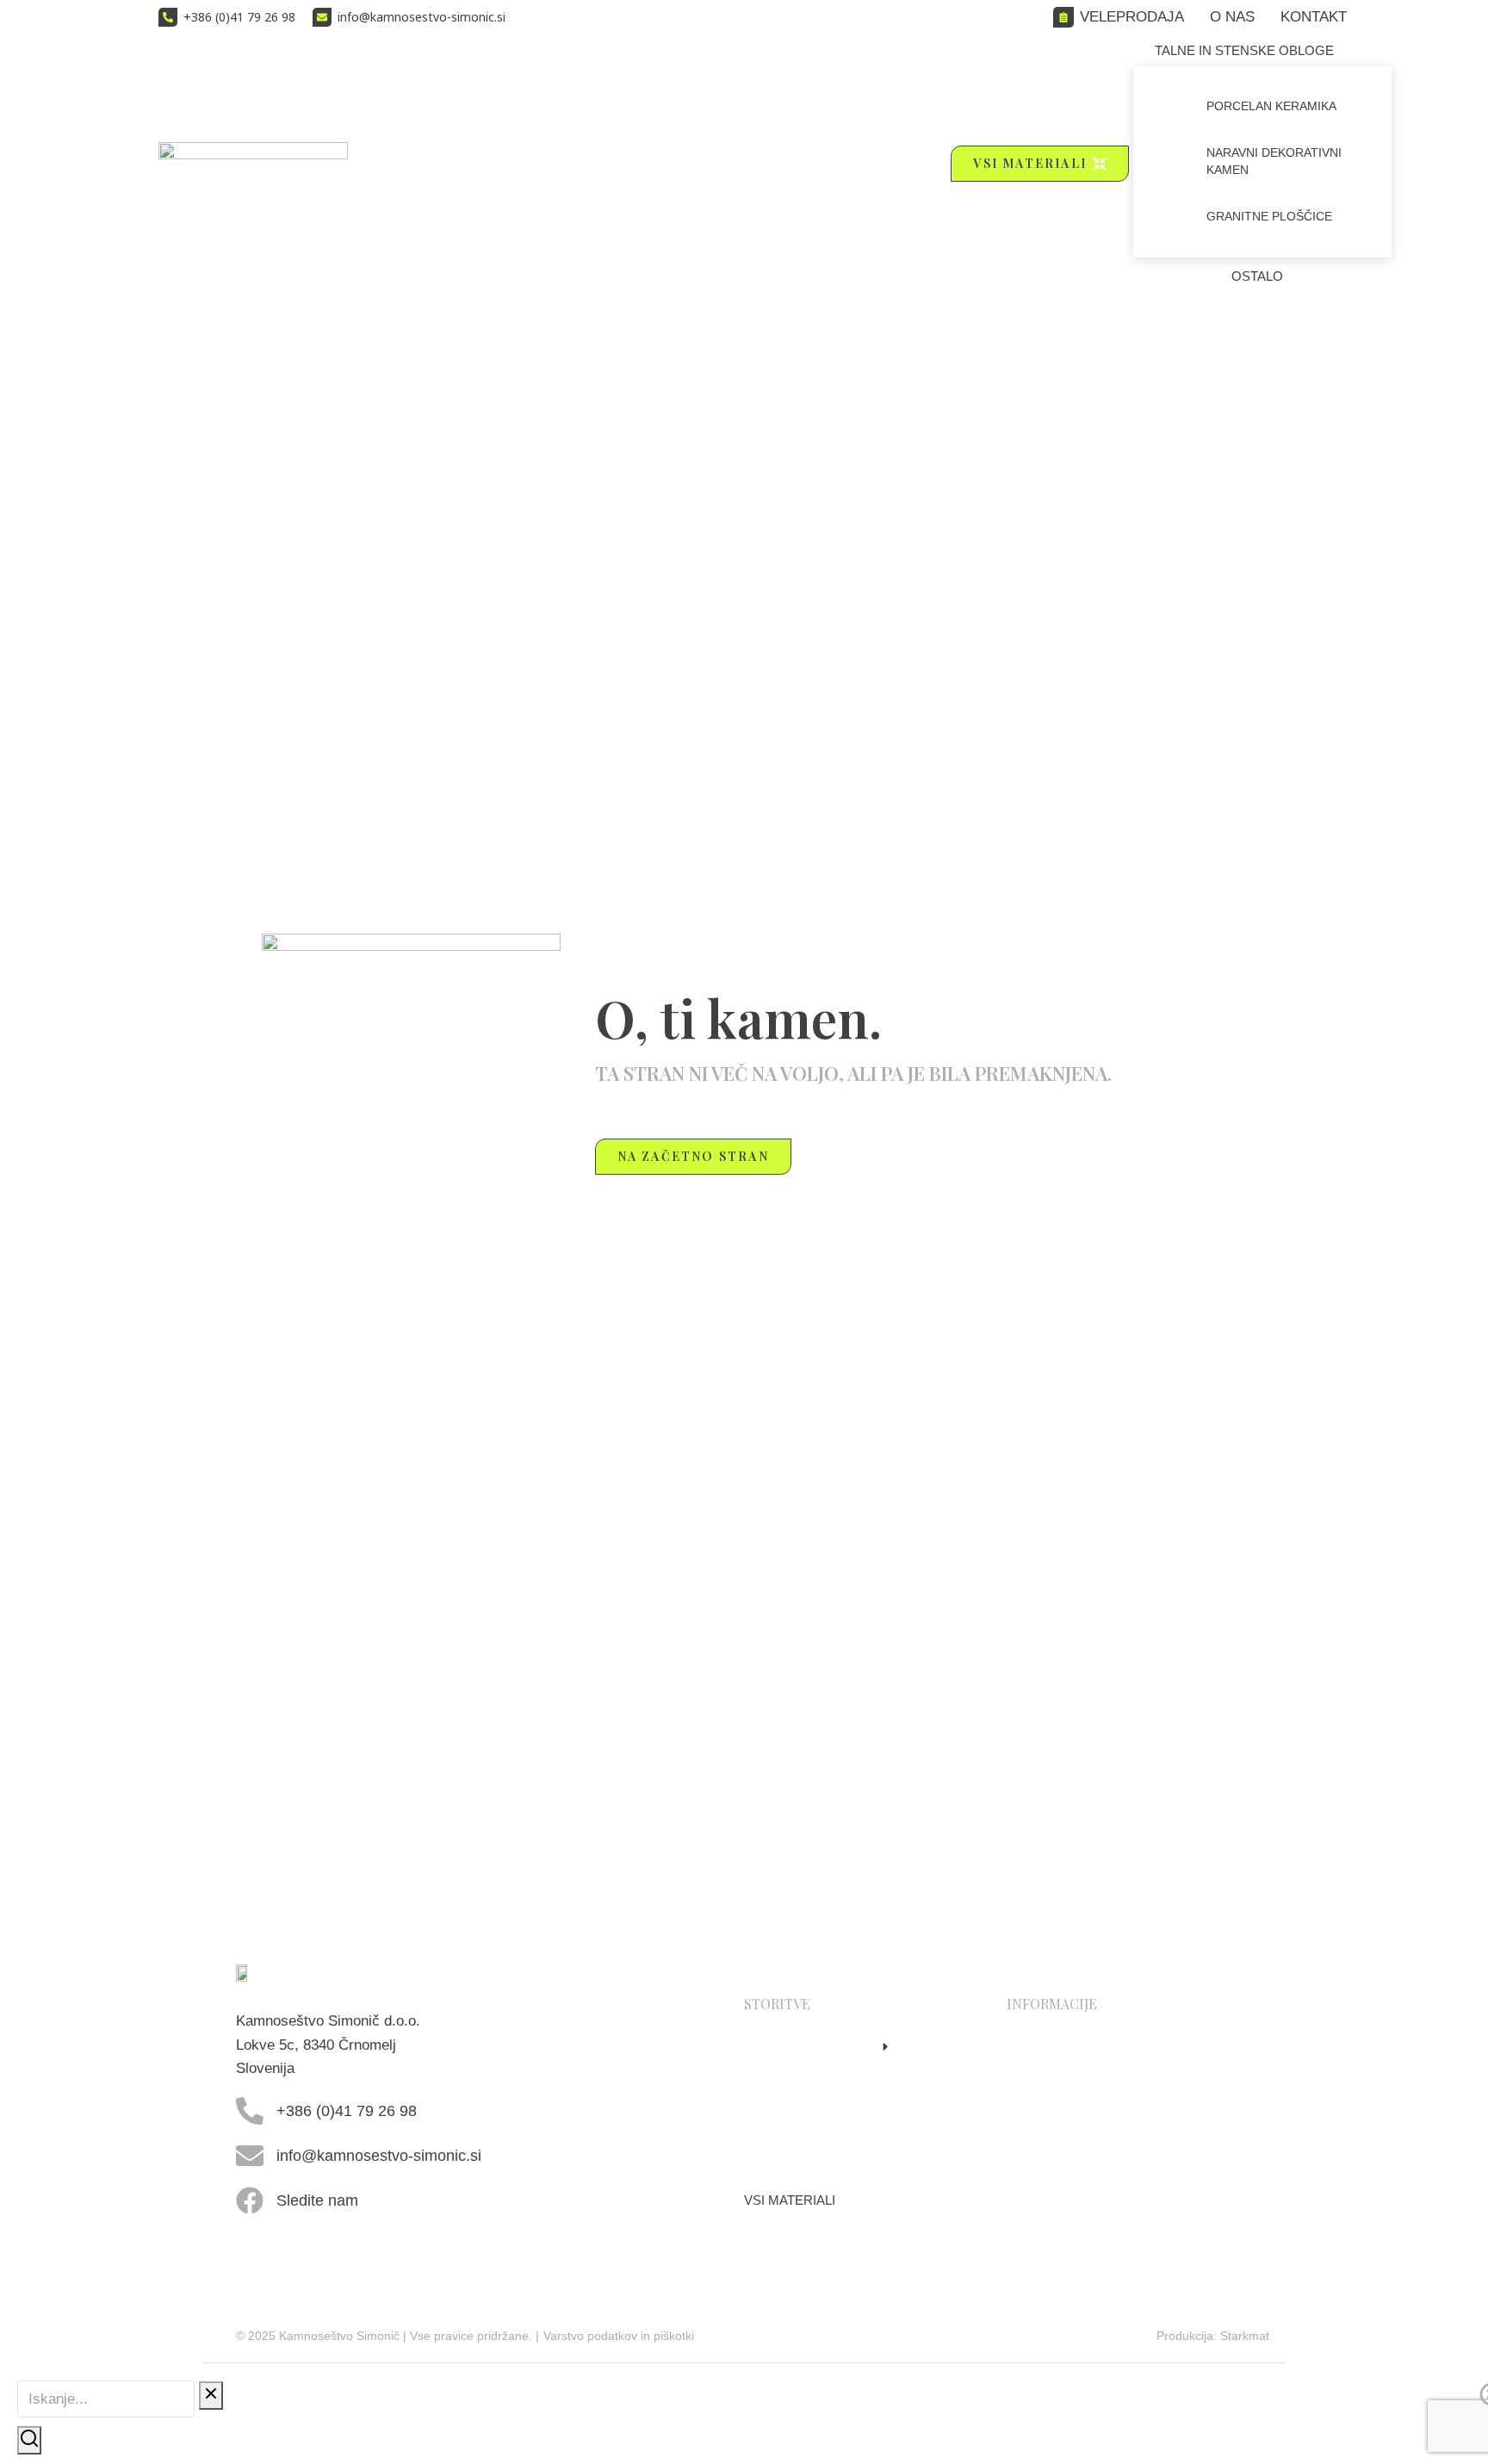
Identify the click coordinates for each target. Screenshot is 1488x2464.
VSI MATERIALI (790, 2200)
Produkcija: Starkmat (1213, 2336)
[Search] (29, 2440)
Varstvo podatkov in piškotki (619, 2336)
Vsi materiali (1030, 163)
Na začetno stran (693, 1156)
